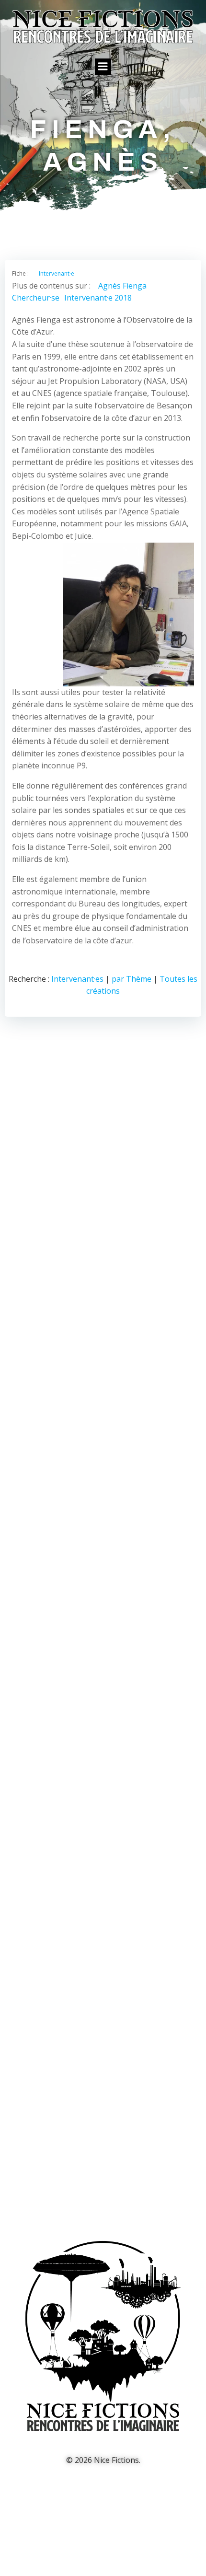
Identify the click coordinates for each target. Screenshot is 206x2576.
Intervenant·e (57, 273)
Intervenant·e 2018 (98, 298)
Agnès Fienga (122, 286)
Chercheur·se (36, 298)
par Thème (132, 979)
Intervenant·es (77, 979)
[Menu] (103, 67)
